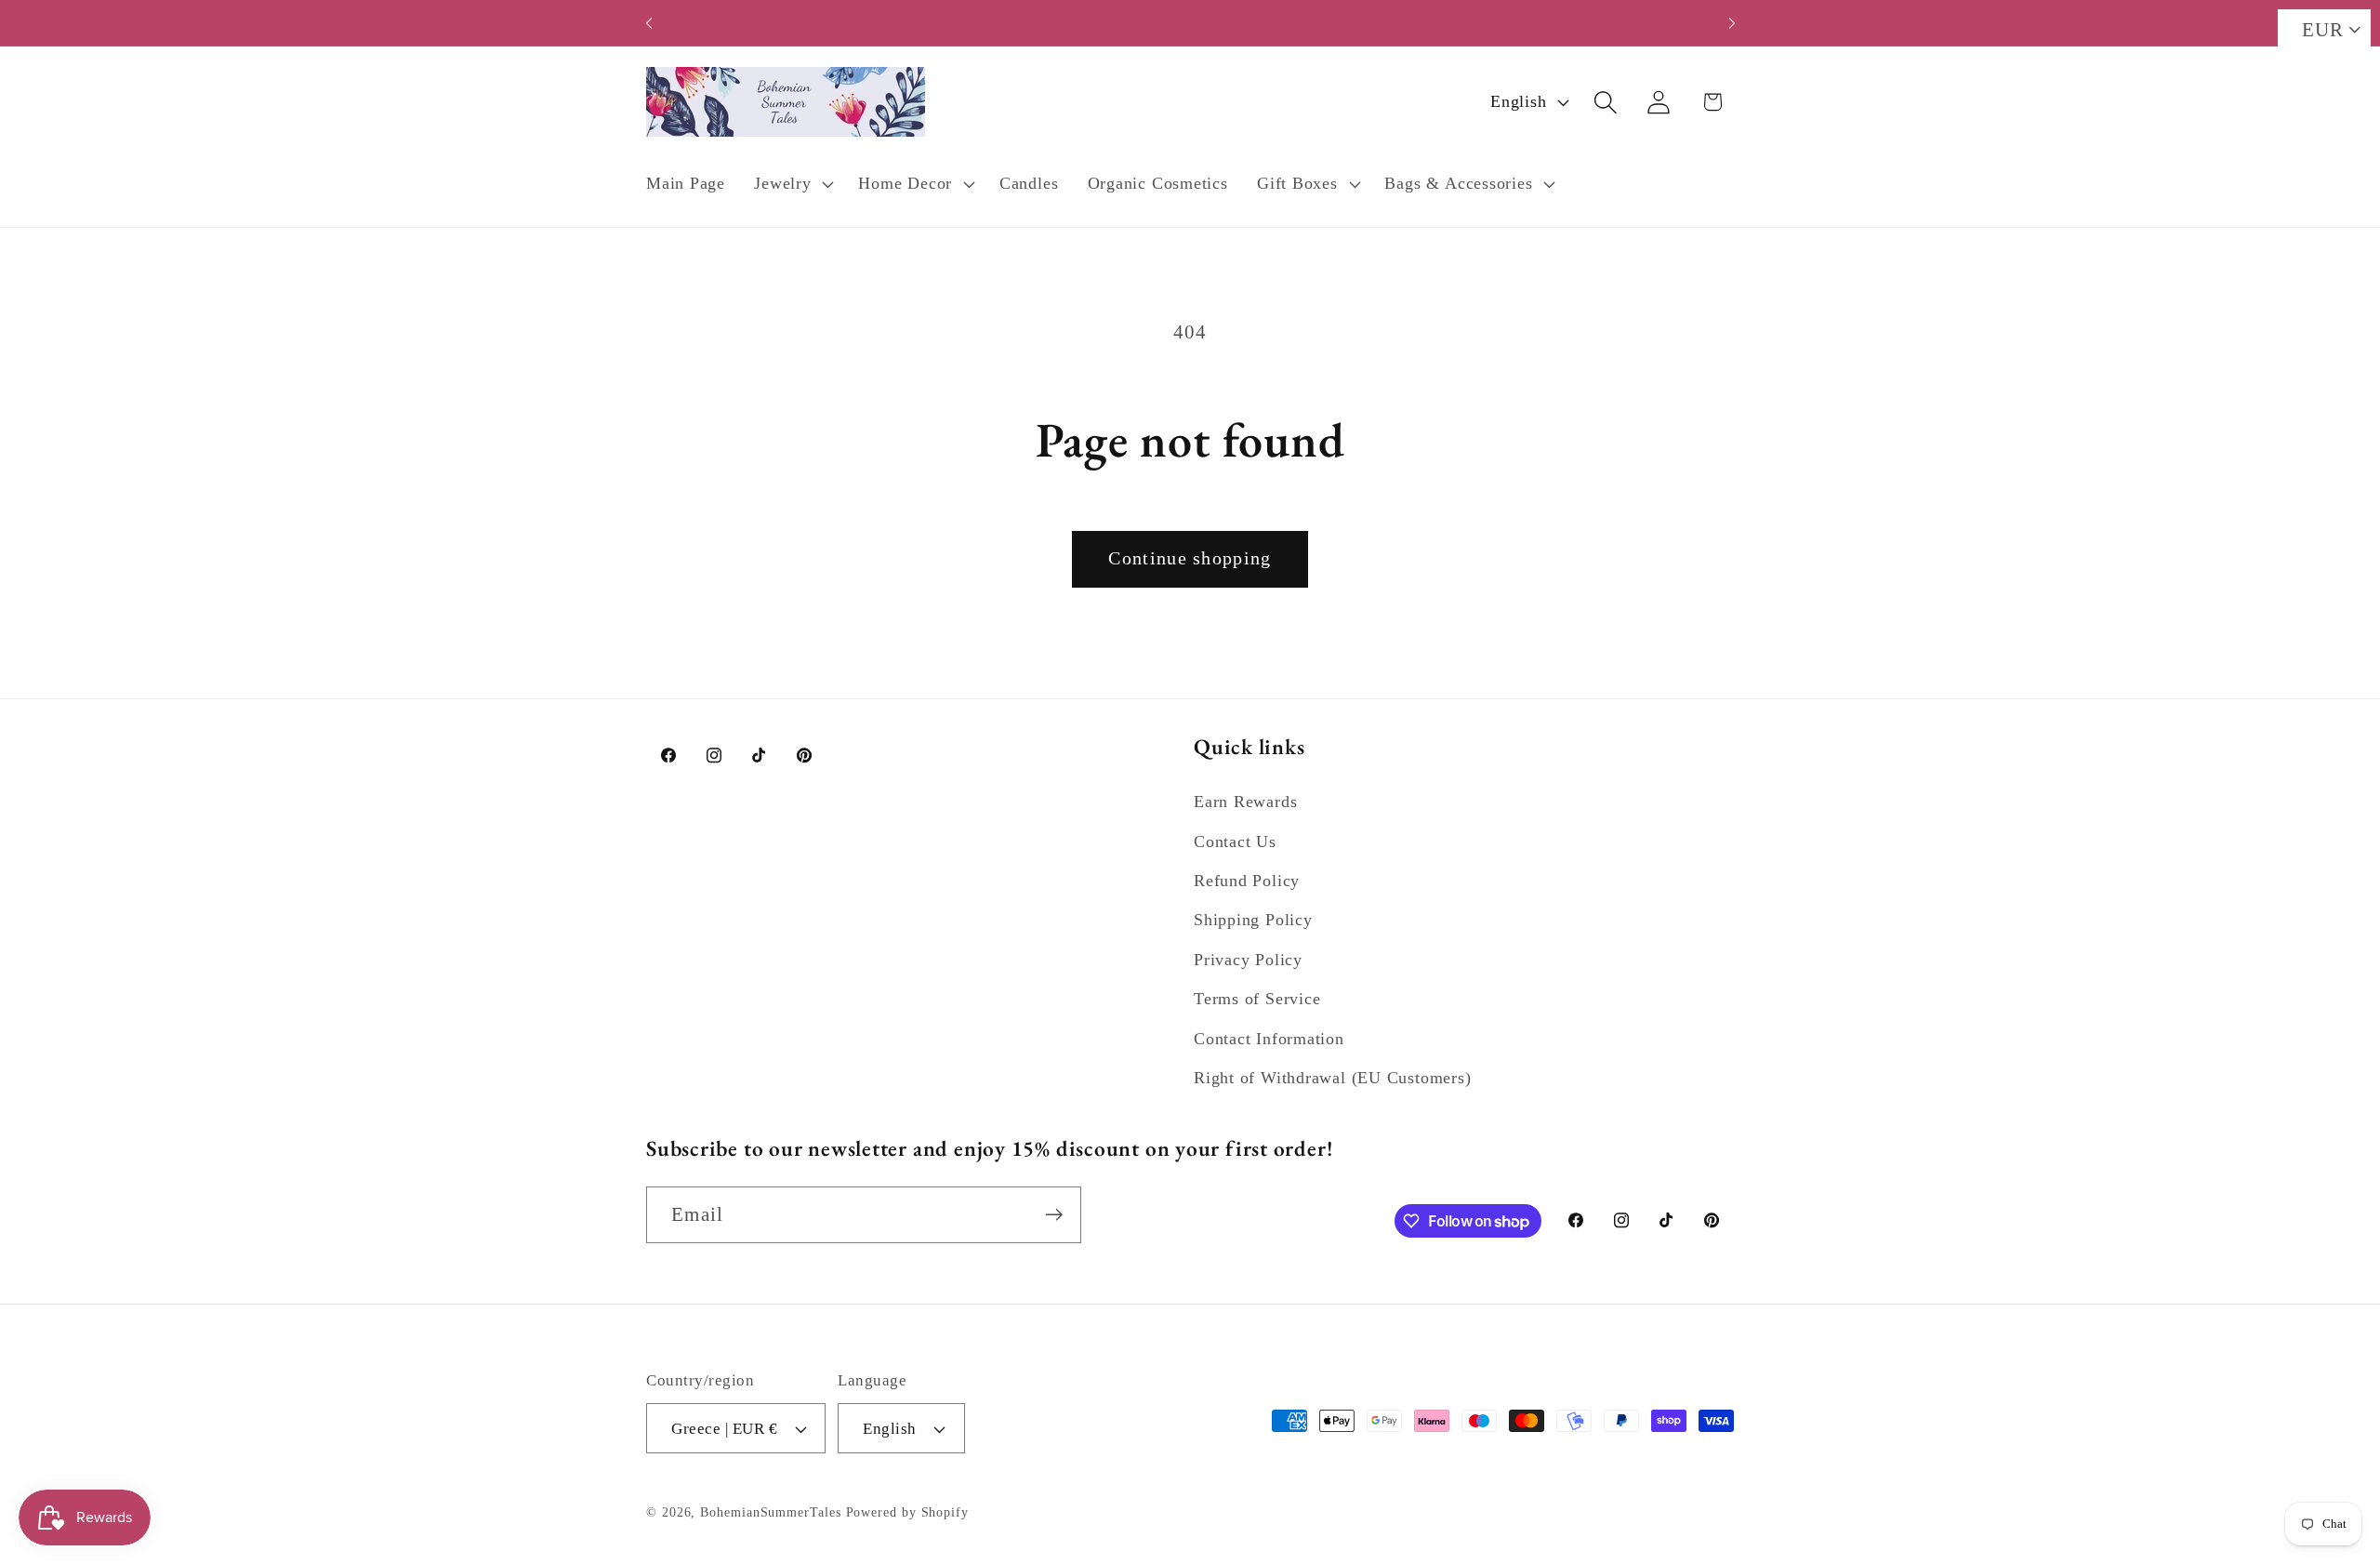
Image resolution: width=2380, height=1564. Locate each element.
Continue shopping (1190, 558)
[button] (792, 184)
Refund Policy (1247, 881)
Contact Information (1269, 1039)
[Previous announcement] (649, 23)
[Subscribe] (1054, 1215)
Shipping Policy (1253, 920)
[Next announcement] (1732, 23)
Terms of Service (1257, 999)
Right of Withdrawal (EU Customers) (1333, 1078)
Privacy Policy (1248, 960)
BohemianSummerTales (770, 1512)
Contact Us (1235, 842)
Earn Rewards (1245, 802)
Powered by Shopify (907, 1512)
